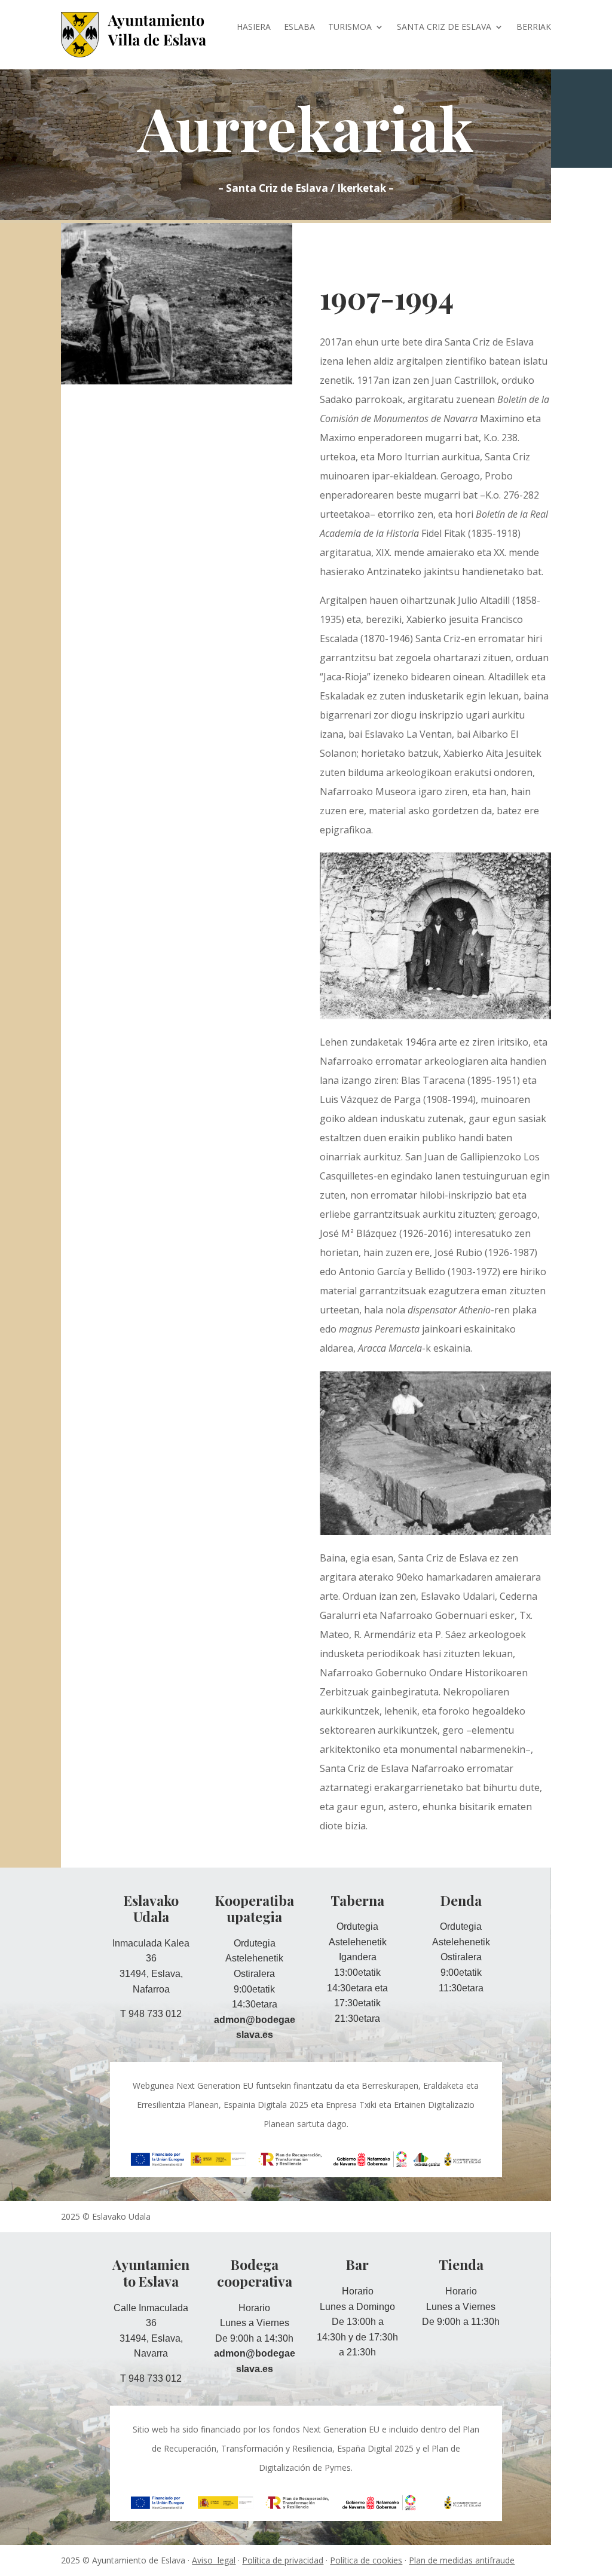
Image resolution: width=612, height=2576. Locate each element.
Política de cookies (366, 2560)
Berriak (534, 27)
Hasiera (254, 27)
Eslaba (299, 27)
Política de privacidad (283, 2560)
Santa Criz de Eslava (444, 27)
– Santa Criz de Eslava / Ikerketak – (306, 188)
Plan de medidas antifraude (462, 2560)
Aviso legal (214, 2560)
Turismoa (350, 27)
